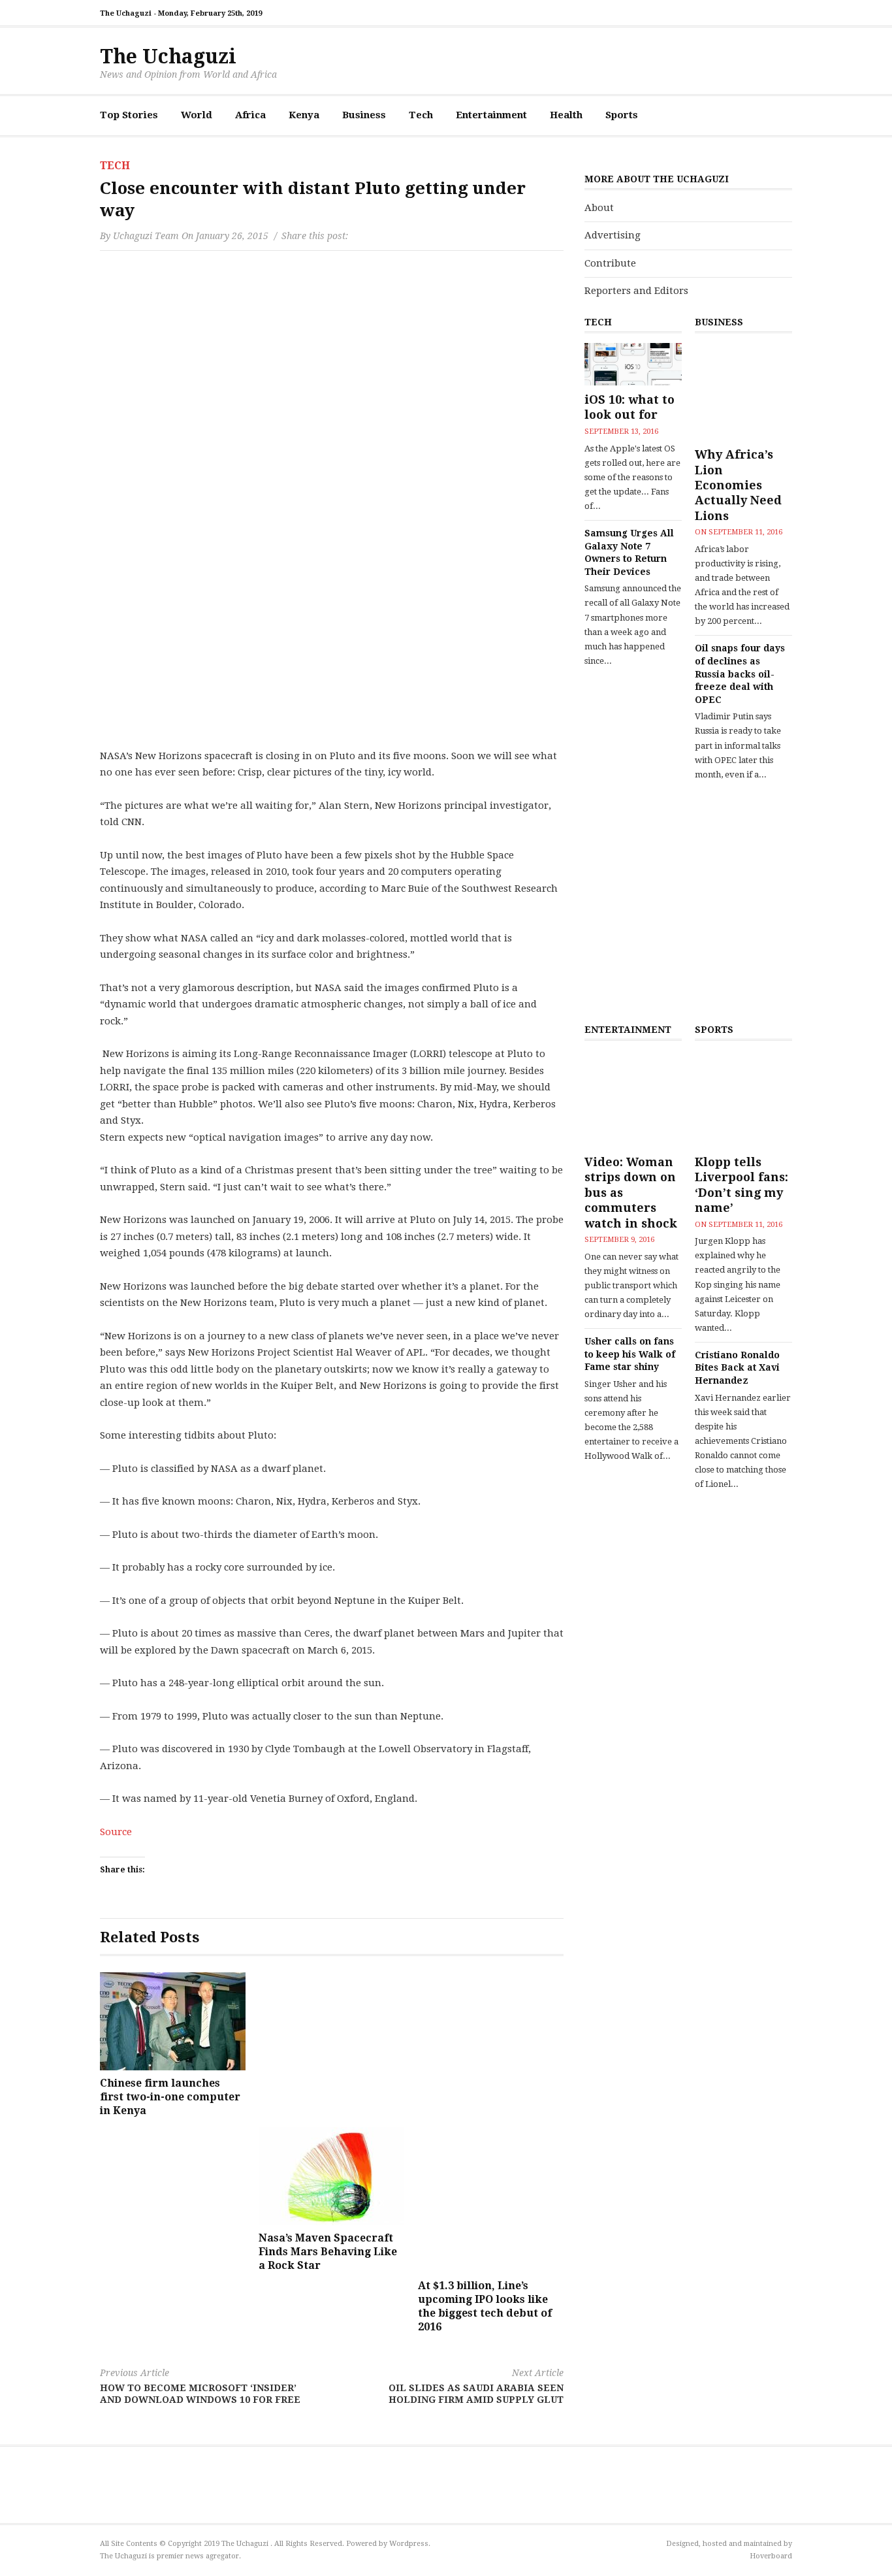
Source (116, 1832)
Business (364, 115)
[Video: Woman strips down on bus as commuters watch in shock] (633, 1099)
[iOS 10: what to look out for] (633, 364)
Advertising (613, 235)
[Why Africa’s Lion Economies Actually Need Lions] (743, 392)
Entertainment (491, 115)
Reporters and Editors (636, 291)
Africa (250, 115)
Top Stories (129, 115)
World (197, 115)
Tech (421, 115)
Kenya (304, 115)
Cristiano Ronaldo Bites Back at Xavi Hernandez (737, 1368)
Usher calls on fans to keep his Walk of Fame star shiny (630, 1354)
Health (566, 115)
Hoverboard (771, 2556)
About (599, 208)
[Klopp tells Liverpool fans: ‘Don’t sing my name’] (743, 1099)
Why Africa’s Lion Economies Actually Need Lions (738, 485)
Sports (622, 115)
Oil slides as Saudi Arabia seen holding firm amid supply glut (476, 2386)
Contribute (610, 263)
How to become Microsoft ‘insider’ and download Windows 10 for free (200, 2386)
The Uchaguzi (168, 57)
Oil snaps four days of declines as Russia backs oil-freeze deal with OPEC (740, 674)
